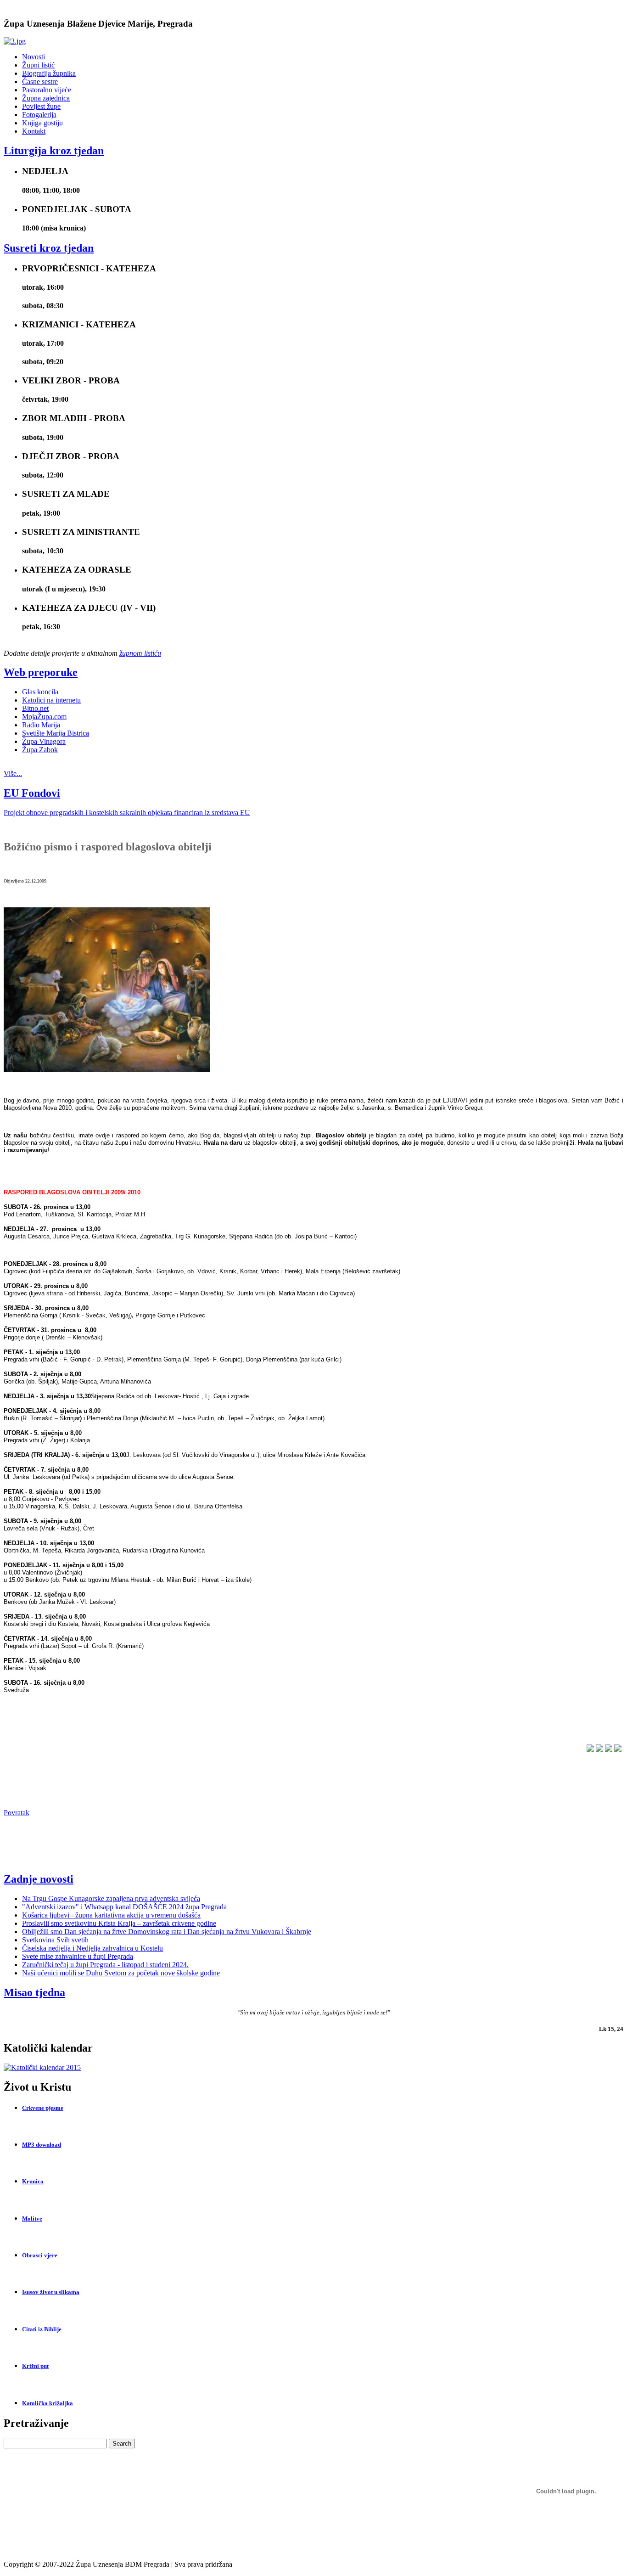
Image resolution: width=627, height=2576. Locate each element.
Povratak (17, 1813)
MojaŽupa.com (44, 717)
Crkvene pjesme (43, 2108)
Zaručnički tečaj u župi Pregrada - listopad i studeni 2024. (105, 1965)
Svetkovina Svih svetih (55, 1940)
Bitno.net (35, 708)
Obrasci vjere (40, 2255)
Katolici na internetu (51, 700)
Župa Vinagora (44, 741)
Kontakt (34, 131)
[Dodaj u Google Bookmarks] (609, 1749)
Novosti (34, 57)
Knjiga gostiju (42, 123)
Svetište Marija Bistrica (56, 733)
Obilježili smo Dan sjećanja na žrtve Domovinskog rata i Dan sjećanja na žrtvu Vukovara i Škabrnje (167, 1932)
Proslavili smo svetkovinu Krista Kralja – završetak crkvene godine (119, 1923)
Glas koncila (40, 692)
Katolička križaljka (48, 2403)
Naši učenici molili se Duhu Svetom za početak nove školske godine (121, 1973)
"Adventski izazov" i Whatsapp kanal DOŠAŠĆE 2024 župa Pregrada (124, 1907)
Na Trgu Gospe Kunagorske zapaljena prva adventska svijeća (111, 1898)
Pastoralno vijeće (47, 90)
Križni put (35, 2366)
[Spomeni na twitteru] (590, 1749)
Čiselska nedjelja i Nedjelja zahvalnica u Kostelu (92, 1948)
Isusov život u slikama (51, 2292)
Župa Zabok (40, 750)
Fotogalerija (39, 115)
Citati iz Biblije (42, 2329)
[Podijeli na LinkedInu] (599, 1749)
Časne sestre (40, 82)
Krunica (33, 2181)
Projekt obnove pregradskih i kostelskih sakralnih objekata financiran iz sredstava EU (127, 813)
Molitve (32, 2219)
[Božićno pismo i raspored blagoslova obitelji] (107, 1070)
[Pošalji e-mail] (618, 1749)
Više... (13, 773)
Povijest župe (41, 106)
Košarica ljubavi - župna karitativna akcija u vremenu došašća (111, 1915)
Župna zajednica (46, 98)
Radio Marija (41, 725)
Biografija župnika (49, 73)
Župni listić (38, 65)
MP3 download (42, 2145)
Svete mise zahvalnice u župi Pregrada (78, 1956)
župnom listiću (140, 653)
